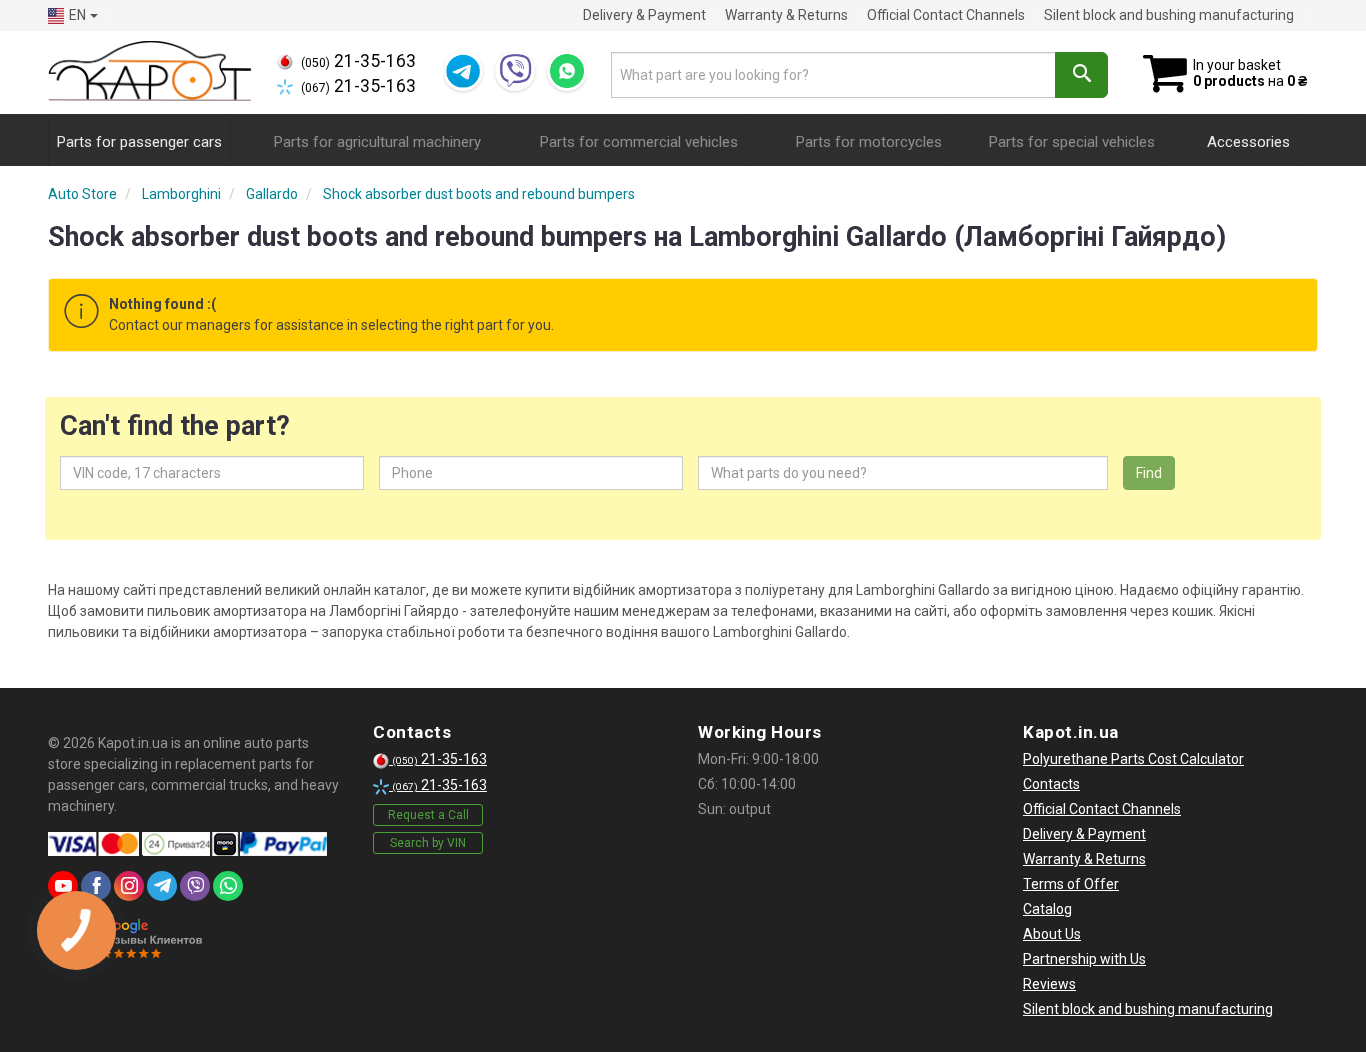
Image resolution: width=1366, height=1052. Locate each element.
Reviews (1049, 984)
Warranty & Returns (786, 15)
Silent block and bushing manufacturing (1169, 15)
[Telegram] (463, 71)
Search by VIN (428, 843)
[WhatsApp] (567, 71)
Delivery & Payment (644, 15)
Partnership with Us (1084, 959)
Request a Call (428, 815)
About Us (1052, 934)
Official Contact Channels (946, 15)
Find (1149, 473)
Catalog (1047, 909)
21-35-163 (358, 61)
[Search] (1081, 75)
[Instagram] (129, 886)
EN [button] (77, 15)
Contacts (1051, 784)
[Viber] (515, 71)
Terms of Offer (1071, 884)
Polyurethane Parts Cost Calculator (1133, 759)
